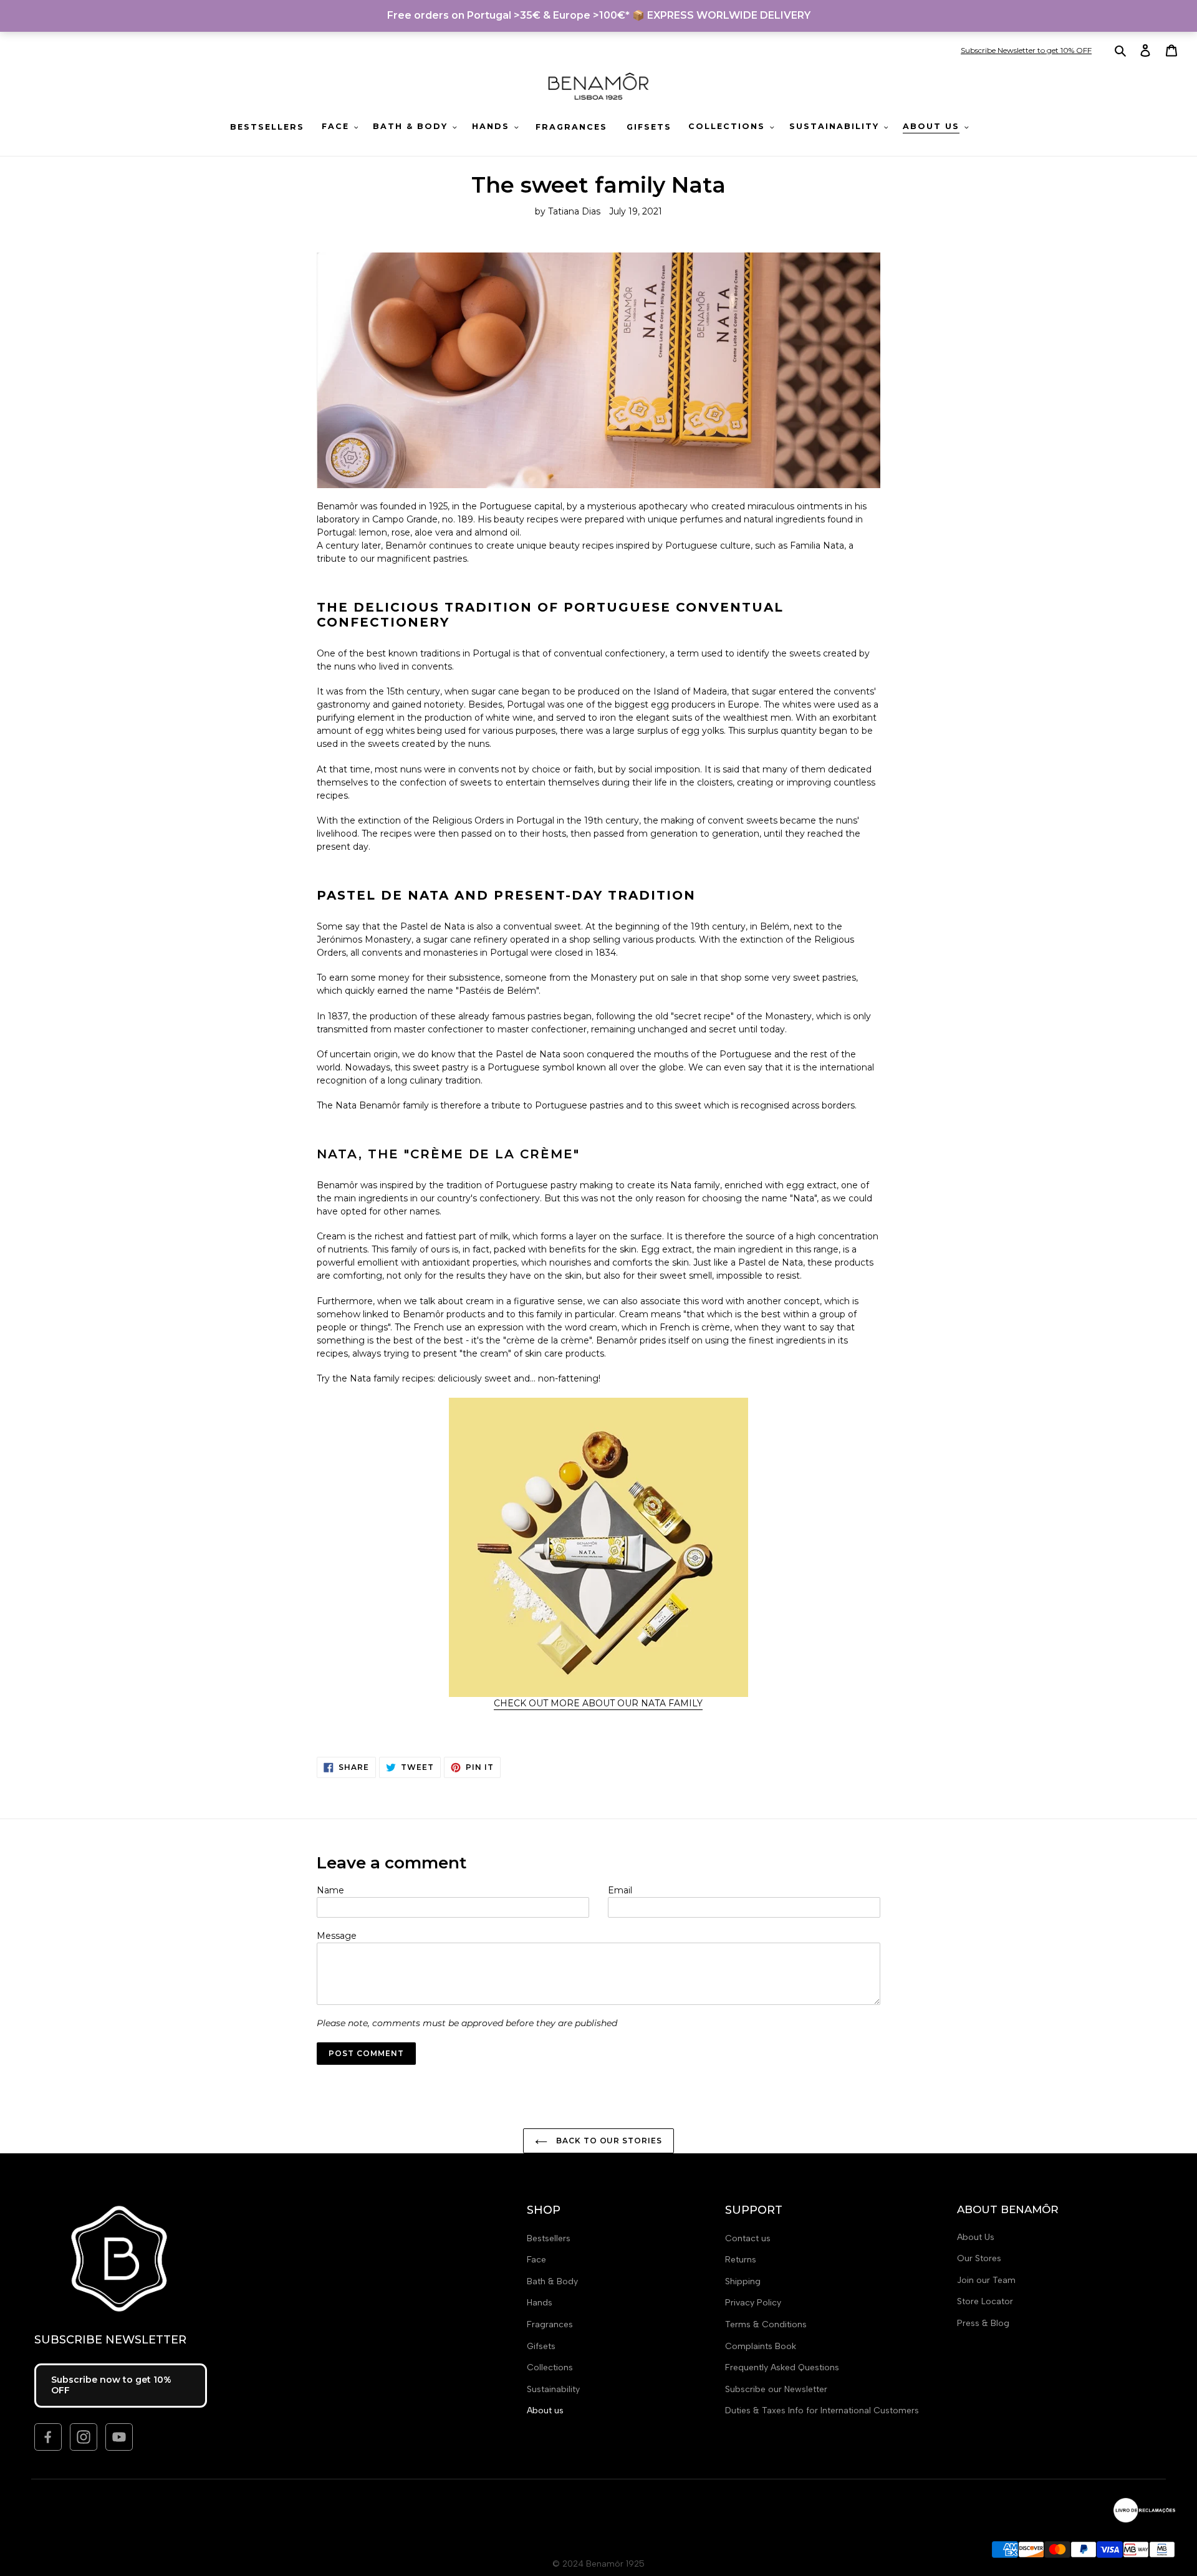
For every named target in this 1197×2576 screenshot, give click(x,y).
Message (337, 1936)
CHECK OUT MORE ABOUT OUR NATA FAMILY (598, 1703)
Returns (741, 2260)
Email (620, 1890)
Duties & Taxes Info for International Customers (822, 2410)
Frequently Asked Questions (782, 2367)
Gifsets (541, 2346)
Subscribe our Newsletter (776, 2389)
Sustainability (553, 2389)
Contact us (748, 2238)
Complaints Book (761, 2346)
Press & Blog (983, 2323)
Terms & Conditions (766, 2324)
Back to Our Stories (608, 2141)
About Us (976, 2237)
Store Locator (985, 2301)
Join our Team (986, 2280)
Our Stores (979, 2258)
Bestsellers (549, 2238)
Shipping (743, 2281)
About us (545, 2410)
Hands (540, 2303)
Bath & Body (552, 2281)
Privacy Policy (753, 2303)
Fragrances (550, 2324)
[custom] (48, 2437)
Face (536, 2260)
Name (330, 1890)
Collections (550, 2367)
